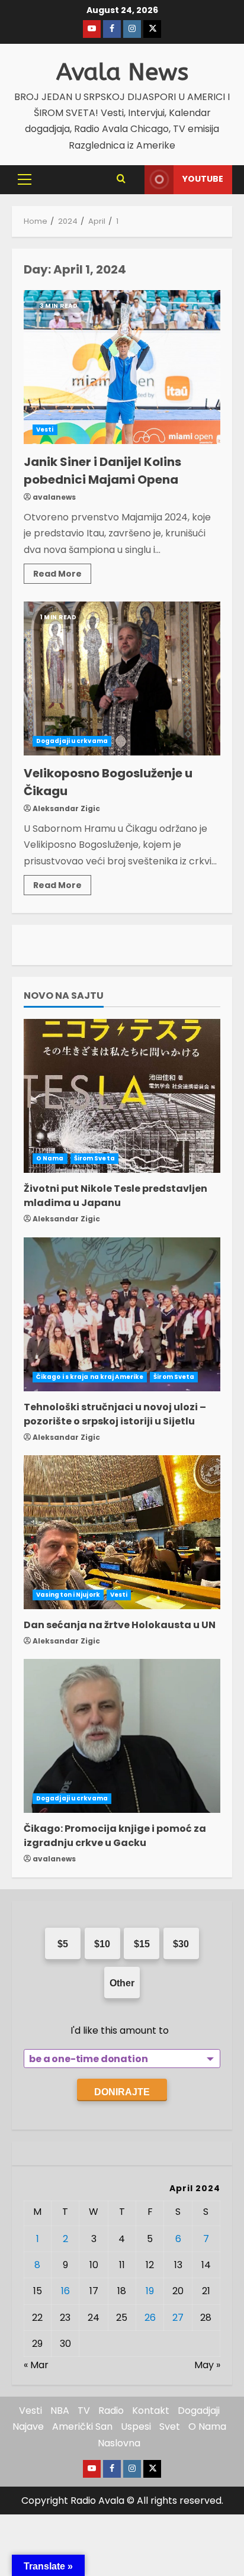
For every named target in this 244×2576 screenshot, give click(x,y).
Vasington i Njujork (68, 1595)
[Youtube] (92, 29)
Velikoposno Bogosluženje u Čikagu (122, 678)
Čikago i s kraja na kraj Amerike (90, 1377)
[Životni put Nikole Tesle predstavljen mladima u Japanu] (122, 1096)
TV (84, 2411)
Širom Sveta (94, 1158)
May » (207, 2365)
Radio (111, 2411)
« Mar (36, 2365)
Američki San (82, 2427)
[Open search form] (121, 179)
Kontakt (151, 2411)
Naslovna (119, 2443)
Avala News (122, 72)
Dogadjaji (199, 2411)
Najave (28, 2427)
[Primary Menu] (25, 179)
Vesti (45, 430)
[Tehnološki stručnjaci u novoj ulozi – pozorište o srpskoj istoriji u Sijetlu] (122, 1314)
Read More (62, 572)
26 (150, 2318)
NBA (60, 2411)
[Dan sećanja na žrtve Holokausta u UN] (122, 1532)
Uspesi (136, 2427)
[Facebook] (112, 29)
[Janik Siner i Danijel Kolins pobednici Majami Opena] (122, 367)
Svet (170, 2427)
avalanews (54, 497)
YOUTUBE (203, 179)
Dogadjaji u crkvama (72, 741)
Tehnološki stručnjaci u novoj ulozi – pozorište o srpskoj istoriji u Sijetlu (115, 1414)
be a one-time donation (88, 2059)
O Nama (50, 1158)
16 (65, 2291)
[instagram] (132, 29)
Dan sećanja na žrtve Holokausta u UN (120, 1625)
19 (150, 2291)
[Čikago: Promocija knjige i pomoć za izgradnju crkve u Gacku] (122, 1736)
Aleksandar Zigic (66, 808)
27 (178, 2318)
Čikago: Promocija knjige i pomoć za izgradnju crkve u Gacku (115, 1836)
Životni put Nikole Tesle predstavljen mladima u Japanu (115, 1196)
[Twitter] (152, 29)
